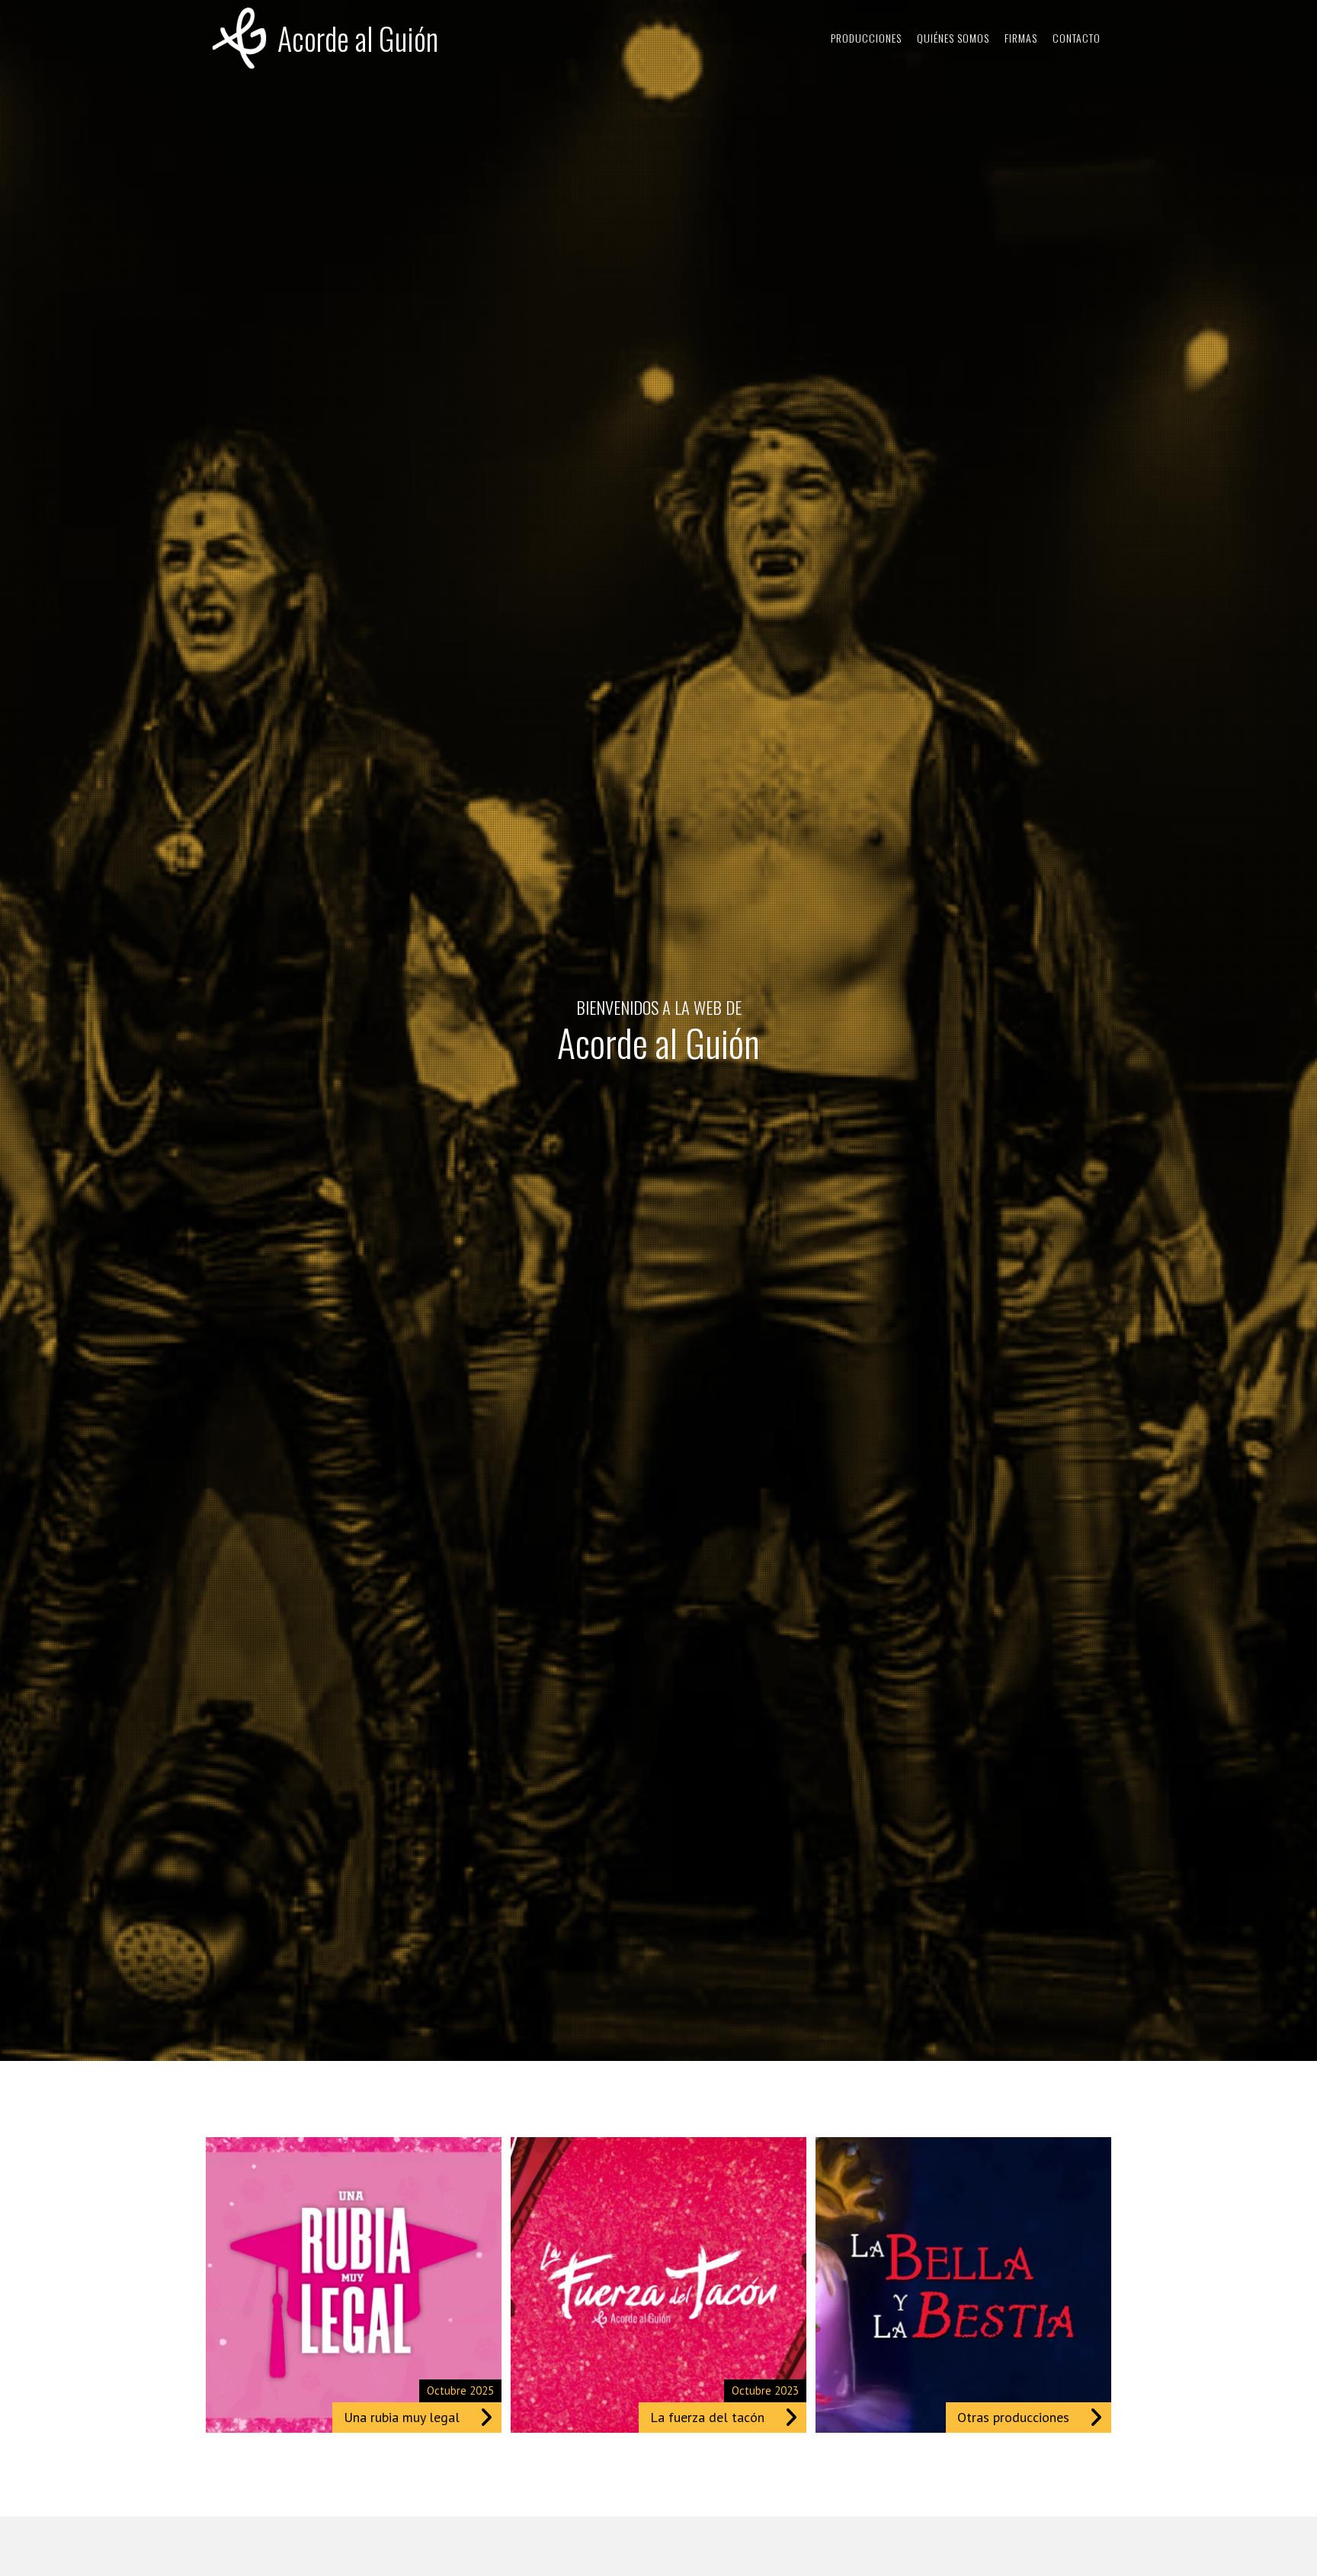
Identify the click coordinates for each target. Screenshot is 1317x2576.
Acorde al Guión (358, 38)
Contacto (1077, 38)
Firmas (1021, 38)
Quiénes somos (953, 38)
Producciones (866, 38)
